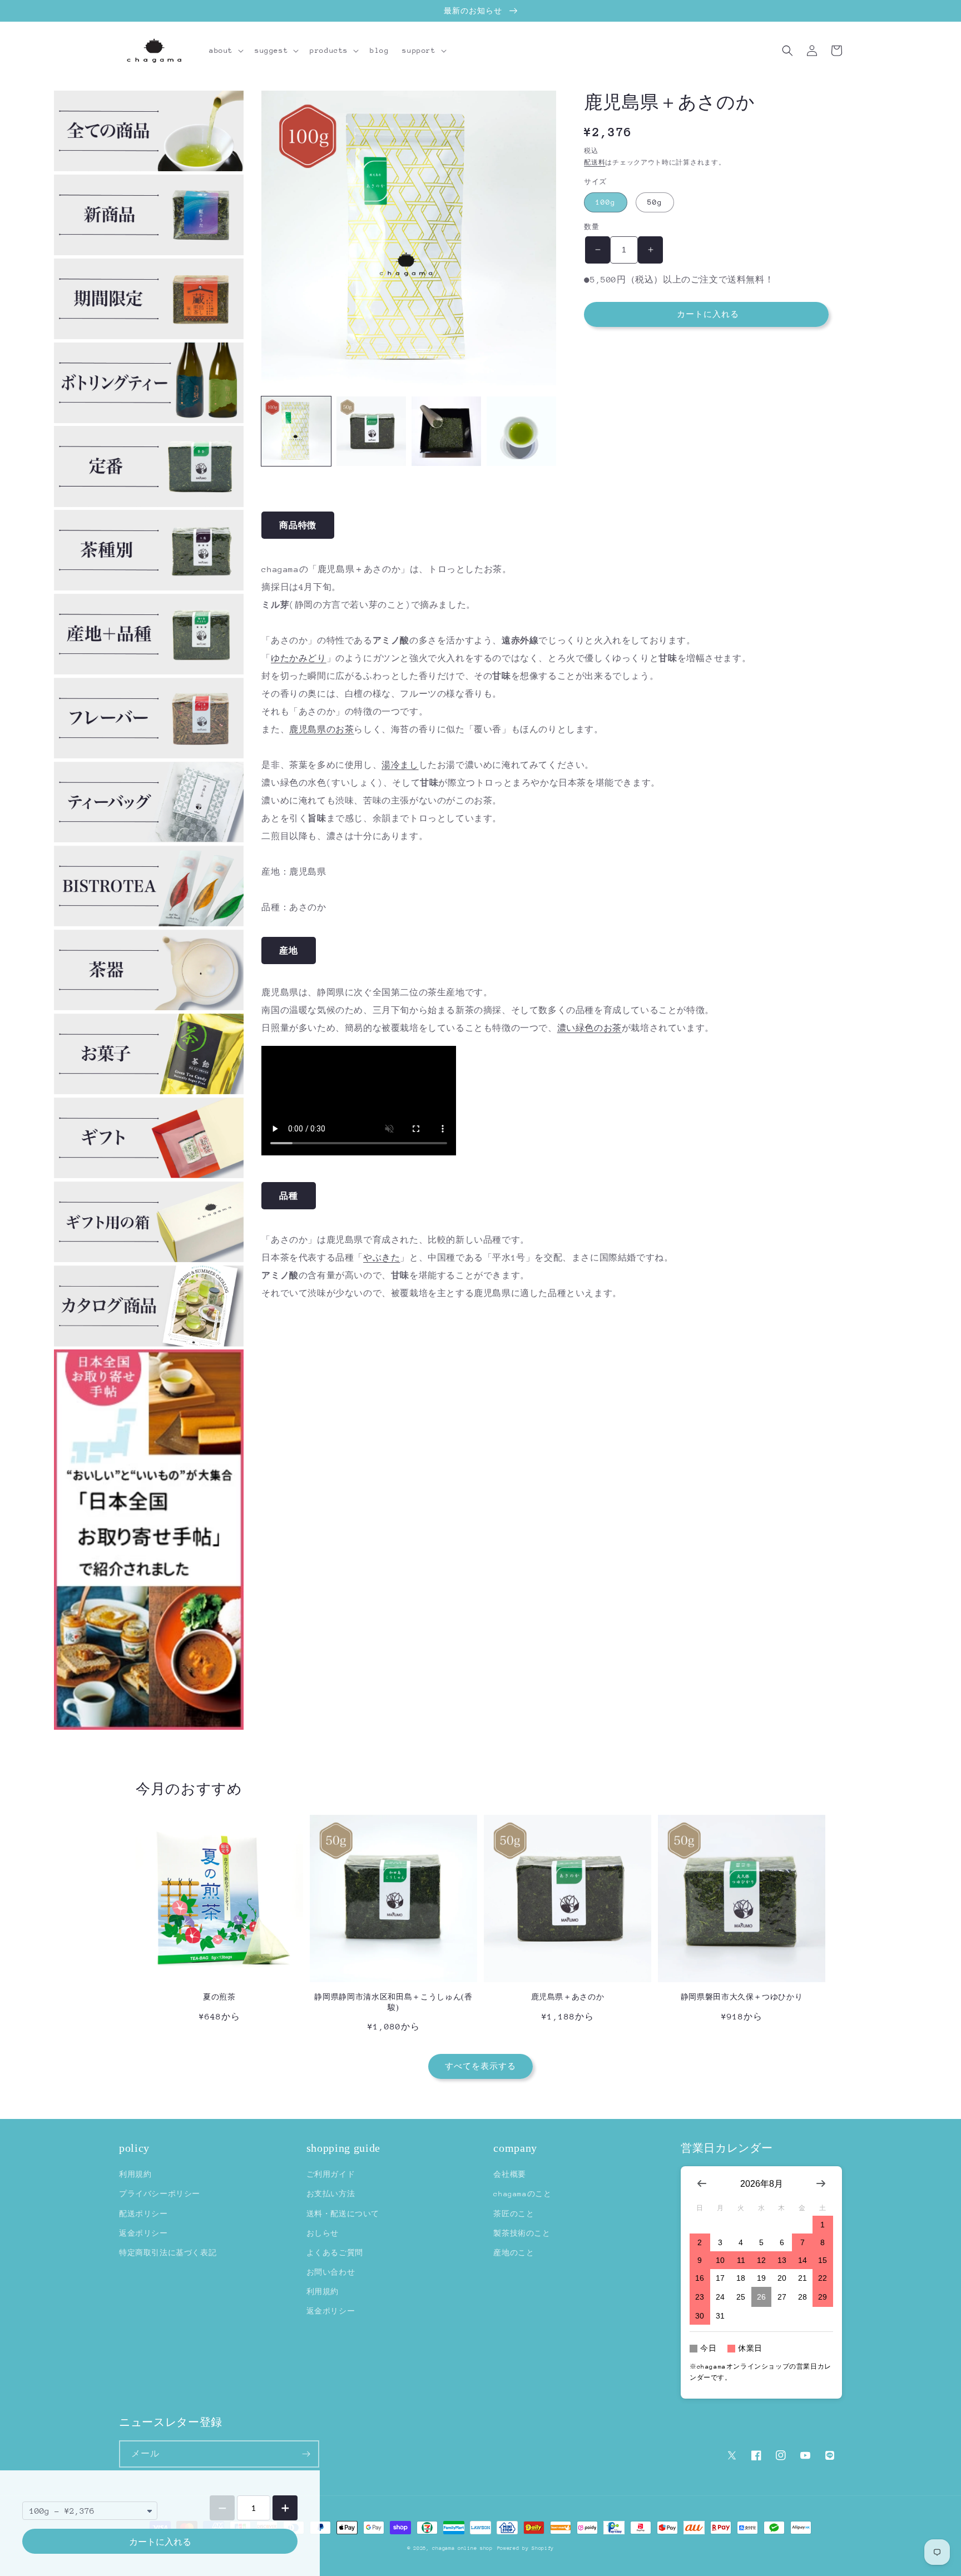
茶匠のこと (514, 2214)
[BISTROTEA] (149, 923)
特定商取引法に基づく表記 (168, 2253)
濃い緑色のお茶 (590, 1028)
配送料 (595, 163)
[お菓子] (149, 1091)
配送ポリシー (143, 2214)
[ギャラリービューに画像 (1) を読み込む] (296, 431)
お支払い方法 (331, 2194)
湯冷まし (400, 765)
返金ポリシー (143, 2233)
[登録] (306, 2454)
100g (606, 202)
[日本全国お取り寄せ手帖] (149, 1540)
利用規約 (135, 2174)
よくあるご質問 (335, 2253)
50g (655, 202)
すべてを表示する (481, 2066)
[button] (225, 51)
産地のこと (514, 2253)
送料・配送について (343, 2214)
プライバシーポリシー (160, 2194)
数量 (591, 227)
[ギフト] (149, 1175)
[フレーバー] (149, 755)
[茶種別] (149, 587)
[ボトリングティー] (149, 420)
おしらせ (323, 2233)
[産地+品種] (149, 671)
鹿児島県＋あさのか (568, 1997)
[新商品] (149, 252)
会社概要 (509, 2174)
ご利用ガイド (331, 2174)
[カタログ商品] (149, 1344)
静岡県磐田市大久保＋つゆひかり (742, 1997)
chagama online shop (462, 2548)
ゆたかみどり (299, 658)
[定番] (149, 504)
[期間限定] (149, 336)
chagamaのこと (522, 2194)
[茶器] (149, 1007)
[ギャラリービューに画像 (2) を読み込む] (371, 431)
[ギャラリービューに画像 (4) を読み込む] (521, 431)
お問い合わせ (331, 2272)
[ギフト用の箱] (149, 1259)
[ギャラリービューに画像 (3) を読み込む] (446, 431)
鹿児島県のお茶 (321, 729)
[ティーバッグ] (149, 839)
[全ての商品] (149, 168)
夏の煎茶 (219, 1997)
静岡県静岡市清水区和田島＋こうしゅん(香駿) (393, 2002)
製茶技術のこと (522, 2233)
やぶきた (382, 1257)
